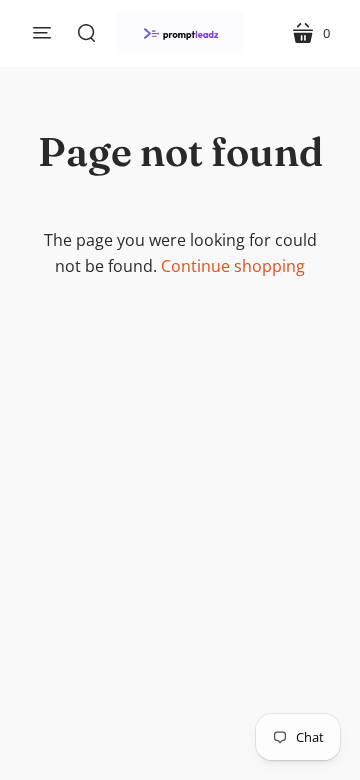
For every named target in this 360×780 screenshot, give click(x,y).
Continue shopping (233, 266)
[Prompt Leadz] (180, 33)
